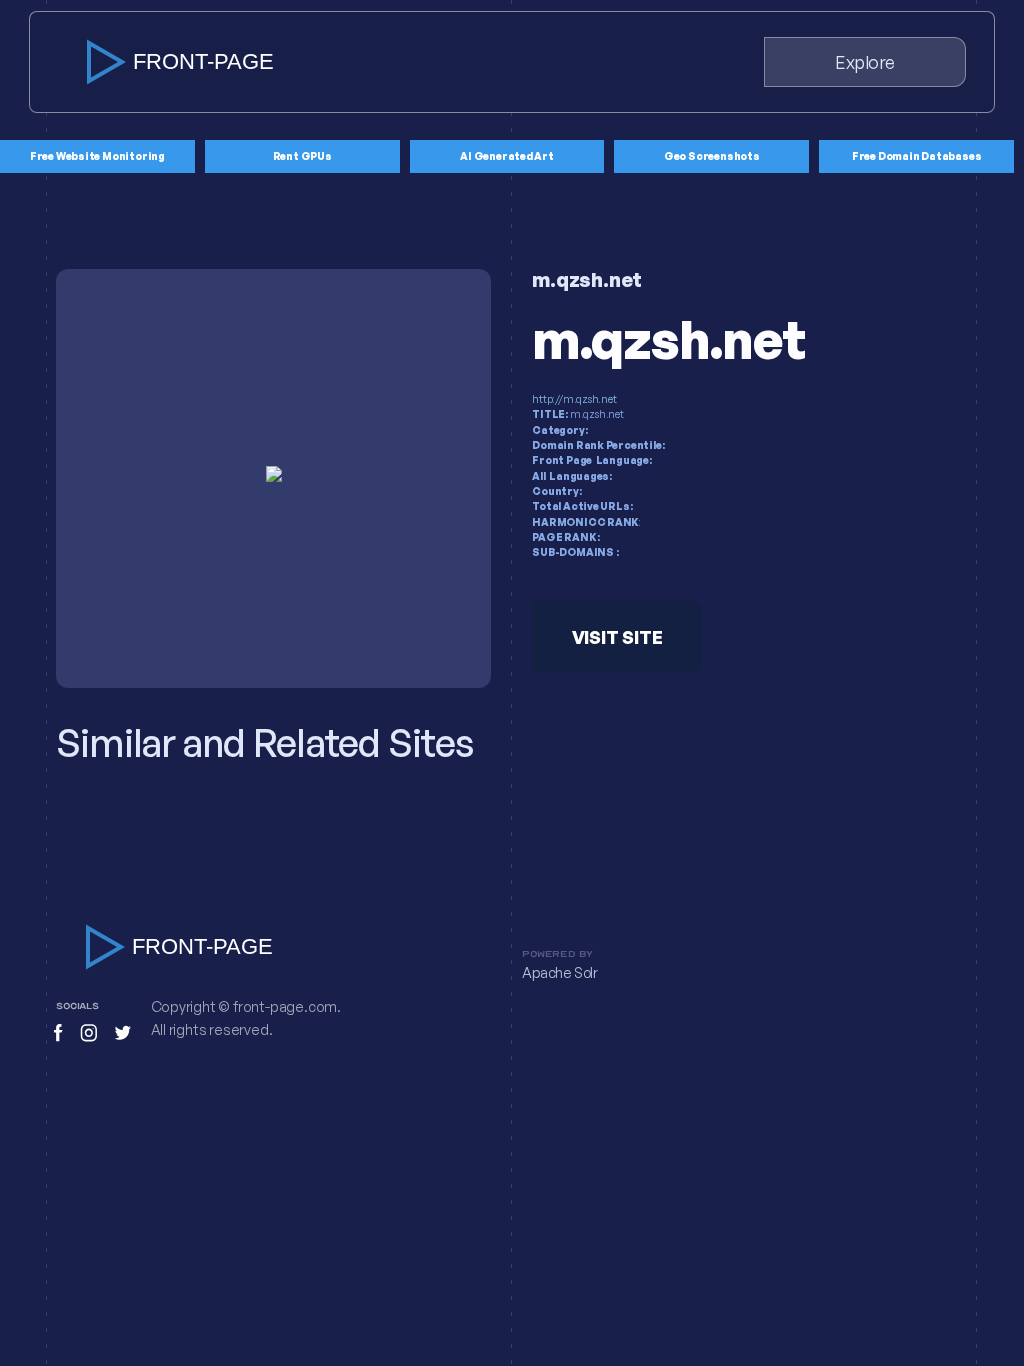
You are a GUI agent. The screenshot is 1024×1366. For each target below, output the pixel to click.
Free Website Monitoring (97, 156)
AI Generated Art (507, 156)
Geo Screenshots (712, 156)
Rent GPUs (302, 156)
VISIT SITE (617, 637)
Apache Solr (560, 973)
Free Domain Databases (917, 156)
